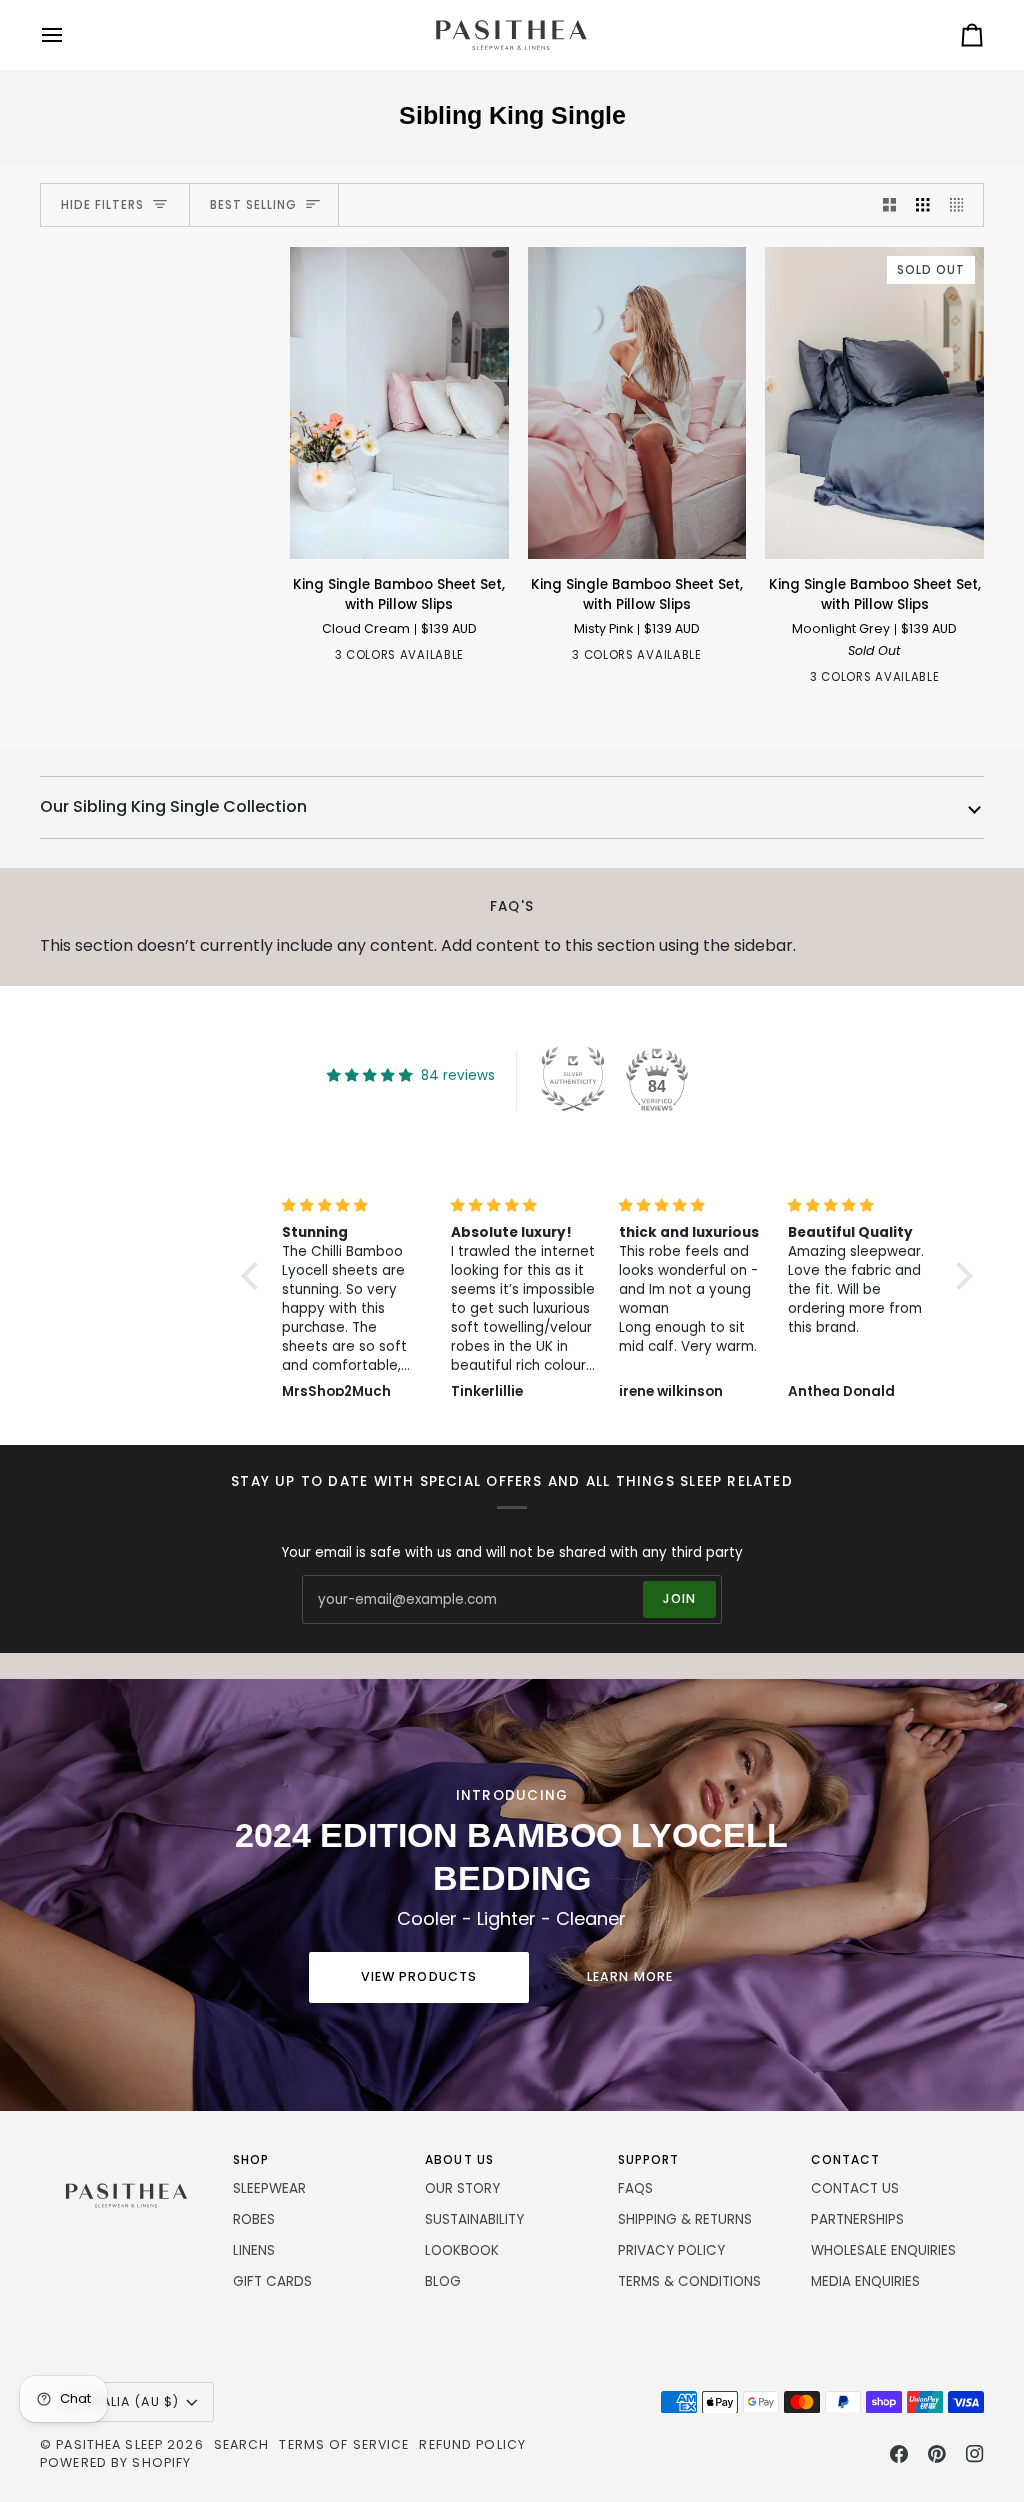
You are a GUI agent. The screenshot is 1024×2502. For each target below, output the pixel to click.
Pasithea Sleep (109, 2444)
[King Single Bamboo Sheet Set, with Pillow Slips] (399, 403)
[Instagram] (975, 2454)
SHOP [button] (251, 2159)
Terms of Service (344, 2444)
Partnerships (857, 2219)
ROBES (254, 2219)
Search (242, 2444)
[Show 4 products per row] (962, 205)
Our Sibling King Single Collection (173, 806)
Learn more (630, 1976)
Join (680, 1598)
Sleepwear (269, 2188)
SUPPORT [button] (649, 2159)
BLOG (443, 2281)
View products (419, 1976)
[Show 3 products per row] (923, 205)
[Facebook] (899, 2454)
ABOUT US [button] (459, 2159)
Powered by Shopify (115, 2462)
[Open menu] (70, 35)
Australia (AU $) (118, 2401)
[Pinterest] (937, 2454)
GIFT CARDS (272, 2281)
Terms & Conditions (689, 2281)
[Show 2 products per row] (890, 205)
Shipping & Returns (685, 2219)
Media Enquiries (865, 2281)
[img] (374, 1206)
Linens (254, 2250)
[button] (126, 2156)
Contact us (855, 2188)
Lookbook (462, 2250)
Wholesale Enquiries (883, 2250)
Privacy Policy (671, 2250)
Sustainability (474, 2219)
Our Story (462, 2188)
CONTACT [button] (846, 2159)
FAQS (635, 2188)
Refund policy (472, 2444)
